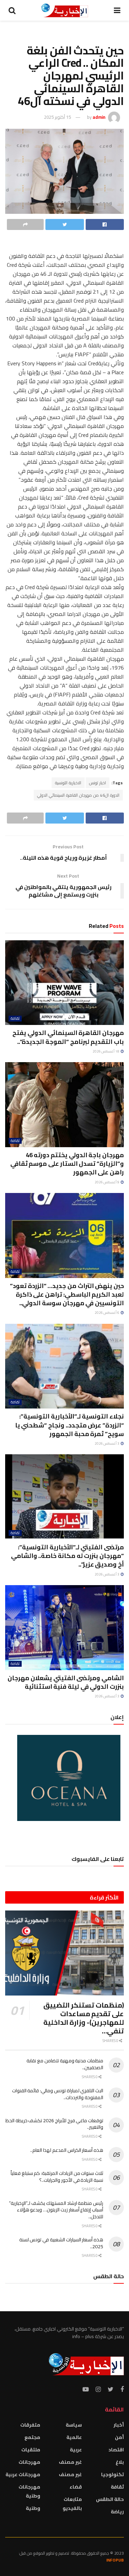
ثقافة (15, 1019)
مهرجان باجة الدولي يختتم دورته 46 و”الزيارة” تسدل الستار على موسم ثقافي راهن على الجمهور (67, 1164)
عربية (76, 2450)
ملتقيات (31, 2450)
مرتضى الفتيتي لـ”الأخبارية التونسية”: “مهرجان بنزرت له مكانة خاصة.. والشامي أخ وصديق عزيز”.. (67, 1556)
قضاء (76, 2487)
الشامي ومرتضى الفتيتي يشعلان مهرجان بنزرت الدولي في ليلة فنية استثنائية (66, 1682)
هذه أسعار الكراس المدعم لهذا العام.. (67, 2150)
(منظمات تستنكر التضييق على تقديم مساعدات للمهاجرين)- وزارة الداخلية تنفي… (84, 2018)
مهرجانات (29, 2462)
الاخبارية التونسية (68, 783)
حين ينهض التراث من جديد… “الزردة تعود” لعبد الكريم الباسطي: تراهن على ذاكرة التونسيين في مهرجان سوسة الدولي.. (67, 1294)
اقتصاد (116, 2450)
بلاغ (120, 2462)
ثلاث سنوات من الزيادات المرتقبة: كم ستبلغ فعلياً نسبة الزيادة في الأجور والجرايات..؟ (57, 2177)
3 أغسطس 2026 (107, 1443)
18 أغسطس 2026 (106, 1051)
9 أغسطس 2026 (107, 1182)
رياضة (117, 2512)
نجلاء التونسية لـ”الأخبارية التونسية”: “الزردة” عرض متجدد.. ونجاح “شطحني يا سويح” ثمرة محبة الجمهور (69, 1425)
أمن (119, 2437)
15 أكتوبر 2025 (57, 117)
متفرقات (30, 2425)
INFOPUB (115, 2560)
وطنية (33, 2508)
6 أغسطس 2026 (107, 1313)
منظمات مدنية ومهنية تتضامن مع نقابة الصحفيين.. (65, 2064)
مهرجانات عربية (23, 2474)
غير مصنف (70, 2462)
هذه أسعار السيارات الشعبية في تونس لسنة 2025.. (61, 2243)
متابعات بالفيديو (72, 2504)
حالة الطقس (110, 2499)
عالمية (74, 2437)
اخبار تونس (98, 783)
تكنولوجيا (112, 2474)
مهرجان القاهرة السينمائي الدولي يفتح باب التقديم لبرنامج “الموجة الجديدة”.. (68, 1037)
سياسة (74, 2425)
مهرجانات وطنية (29, 2491)
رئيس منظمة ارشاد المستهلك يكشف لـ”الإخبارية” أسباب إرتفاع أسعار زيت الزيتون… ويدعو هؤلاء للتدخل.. (56, 2210)
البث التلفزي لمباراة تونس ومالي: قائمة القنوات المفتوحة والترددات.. (58, 2094)
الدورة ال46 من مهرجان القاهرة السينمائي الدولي (78, 795)
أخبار (119, 2425)
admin (99, 117)
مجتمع (32, 2437)
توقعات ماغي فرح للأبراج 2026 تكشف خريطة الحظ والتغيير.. (54, 2124)
